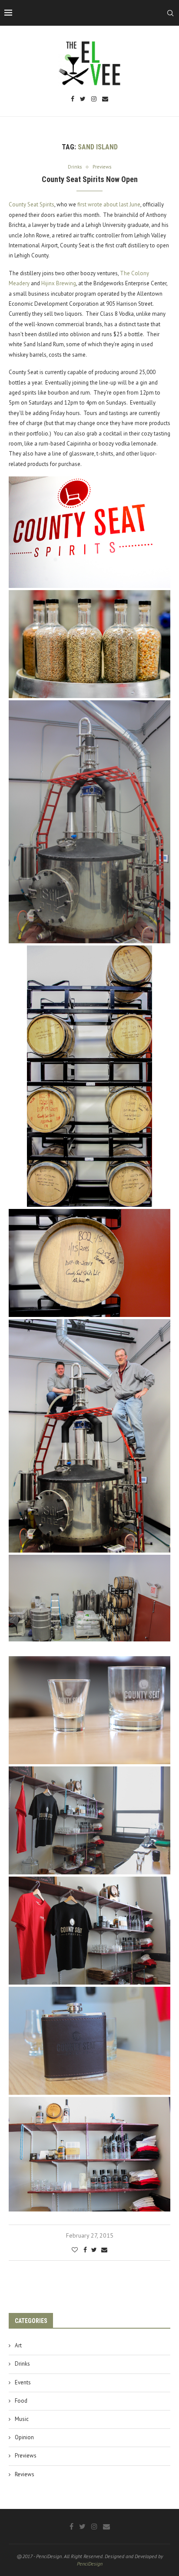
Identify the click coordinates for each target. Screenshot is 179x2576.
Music (22, 2419)
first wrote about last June (108, 204)
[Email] (105, 100)
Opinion (24, 2437)
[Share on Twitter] (94, 2250)
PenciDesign (90, 2564)
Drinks (22, 2364)
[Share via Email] (104, 2250)
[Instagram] (94, 100)
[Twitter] (83, 100)
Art (18, 2345)
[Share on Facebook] (85, 2250)
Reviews (25, 2474)
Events (23, 2382)
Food (21, 2401)
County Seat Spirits (31, 204)
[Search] (170, 13)
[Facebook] (73, 100)
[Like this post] (75, 2250)
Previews (26, 2456)
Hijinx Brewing (59, 283)
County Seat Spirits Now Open (90, 179)
